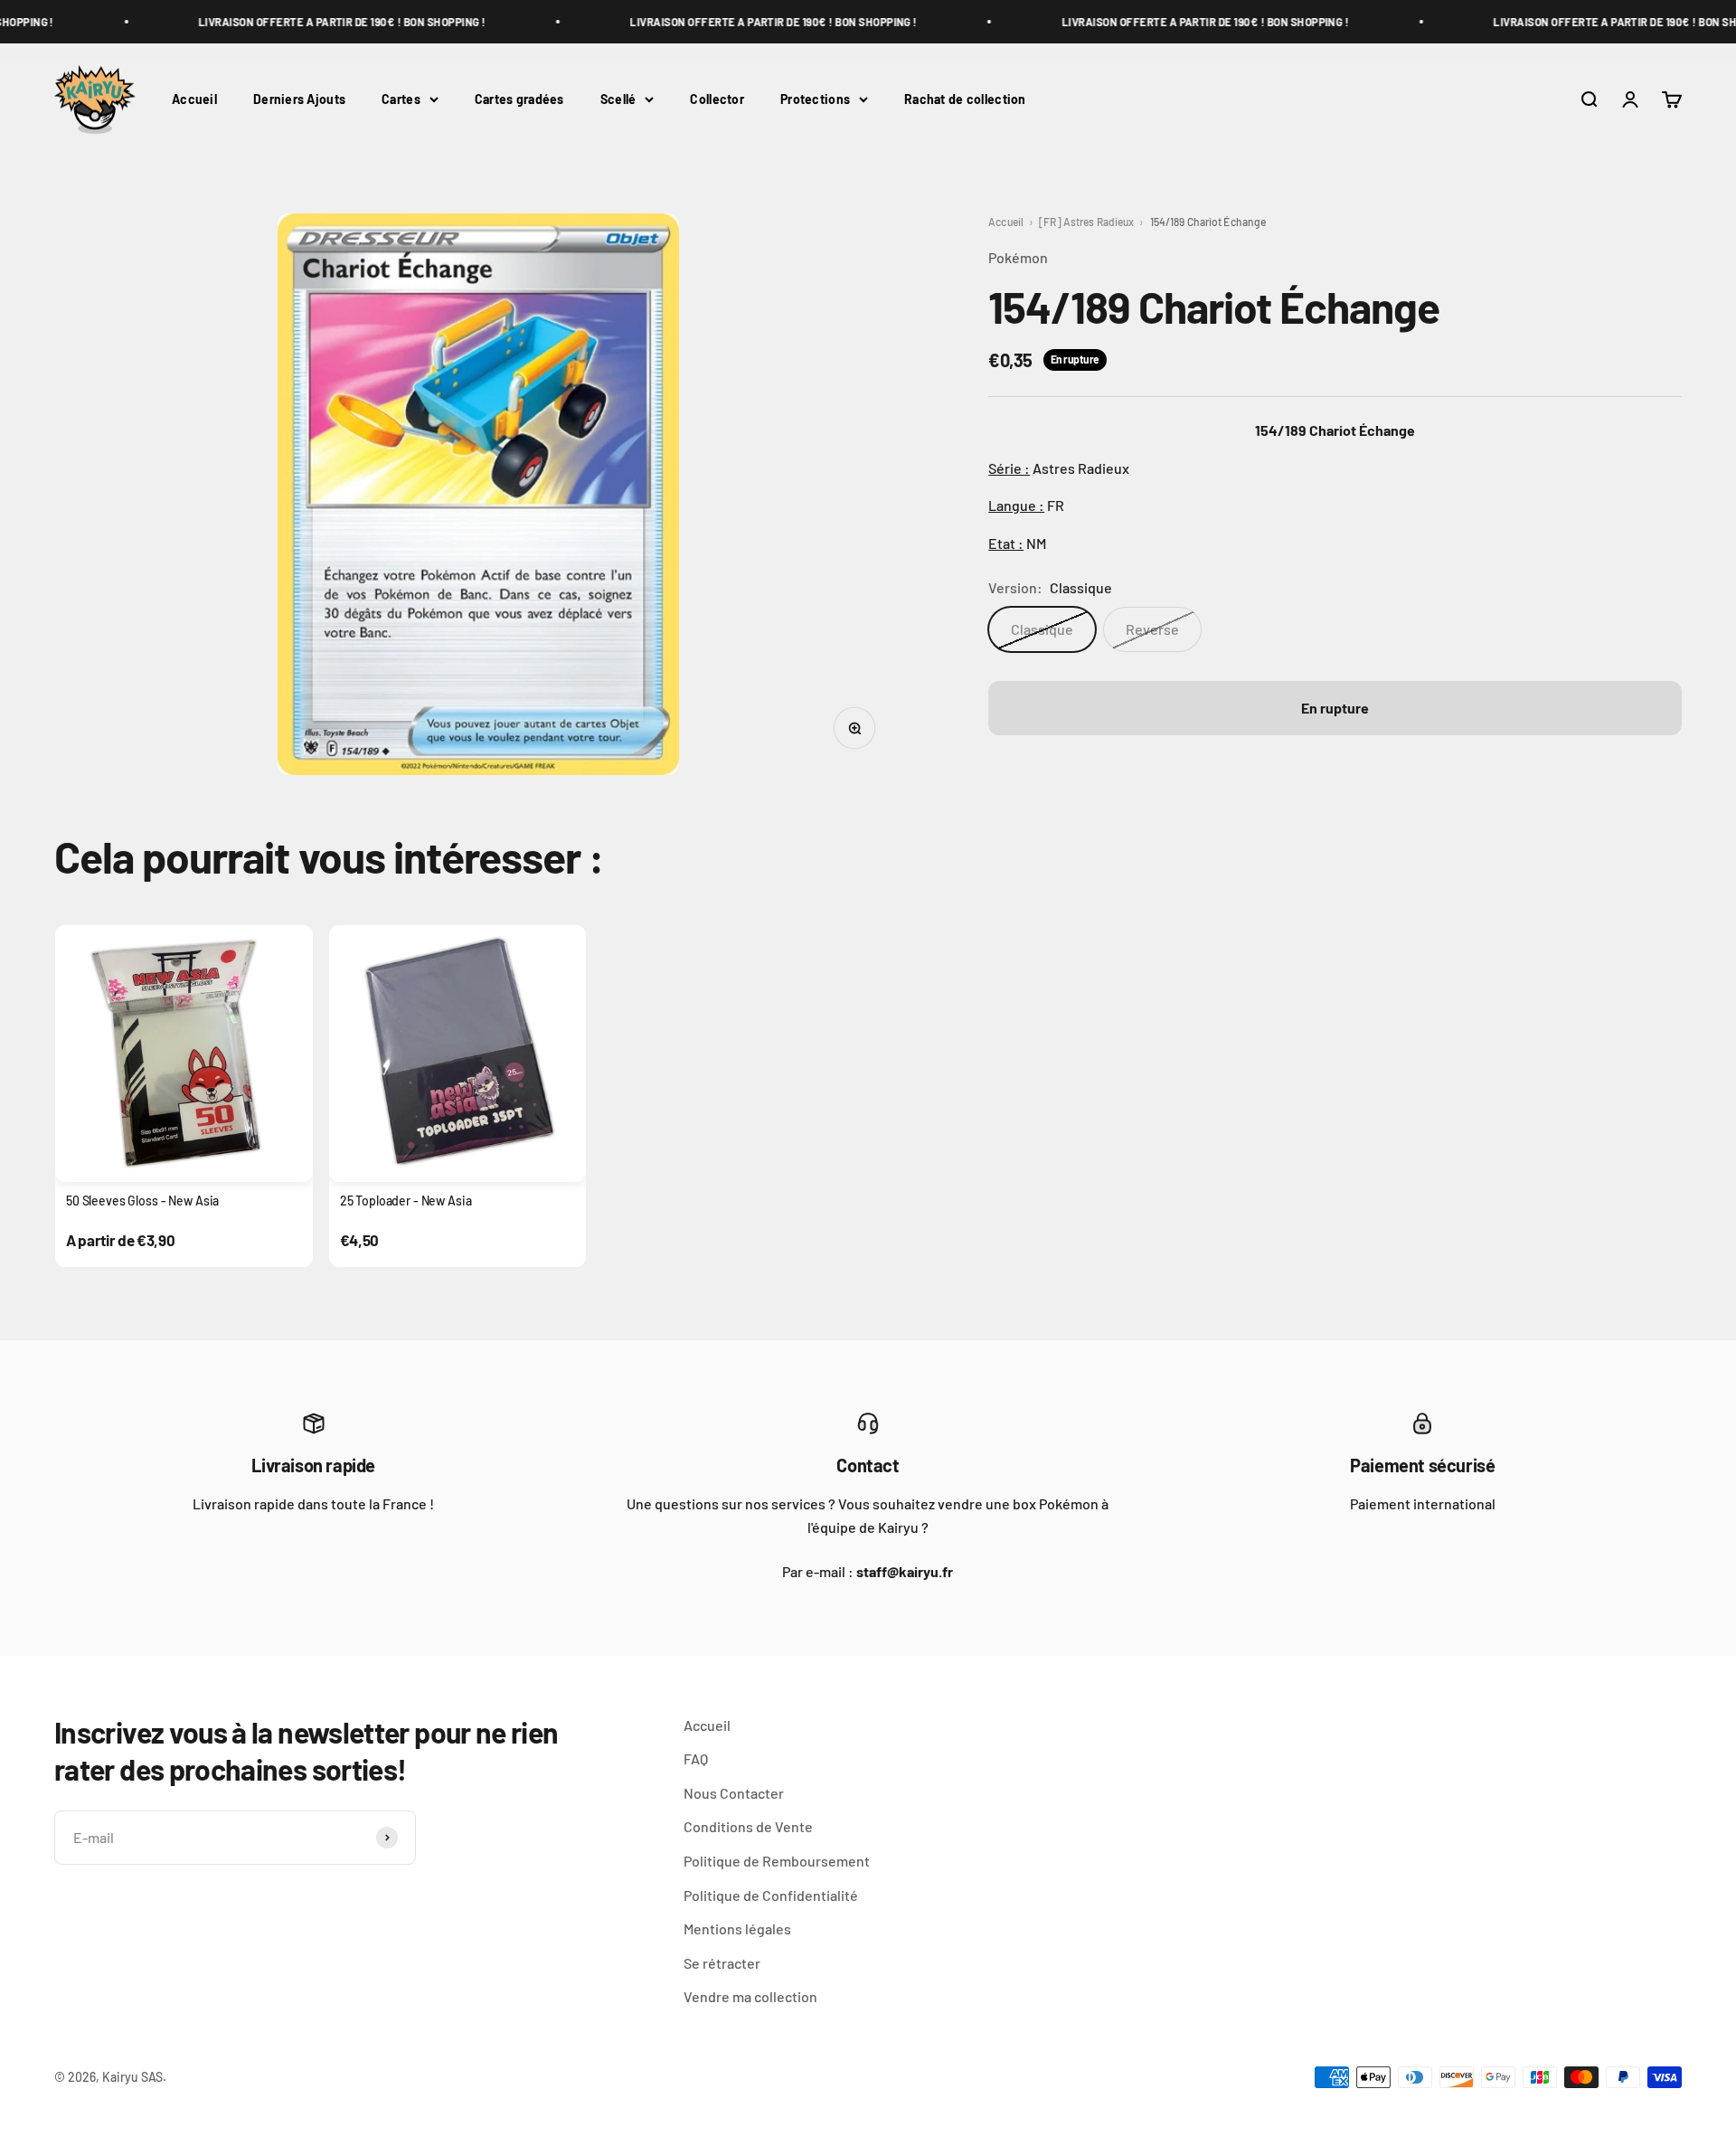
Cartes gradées (519, 99)
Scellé (618, 99)
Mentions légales (737, 1929)
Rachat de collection (965, 99)
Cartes (401, 99)
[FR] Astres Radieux (1086, 222)
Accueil (194, 99)
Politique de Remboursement (777, 1861)
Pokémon (1018, 257)
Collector (717, 99)
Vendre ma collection (750, 1996)
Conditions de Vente (748, 1826)
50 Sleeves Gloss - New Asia (142, 1201)
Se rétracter (722, 1963)
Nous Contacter (734, 1793)
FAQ (696, 1758)
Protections (815, 99)
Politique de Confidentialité (771, 1895)
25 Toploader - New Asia (406, 1201)
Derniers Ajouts (299, 99)
